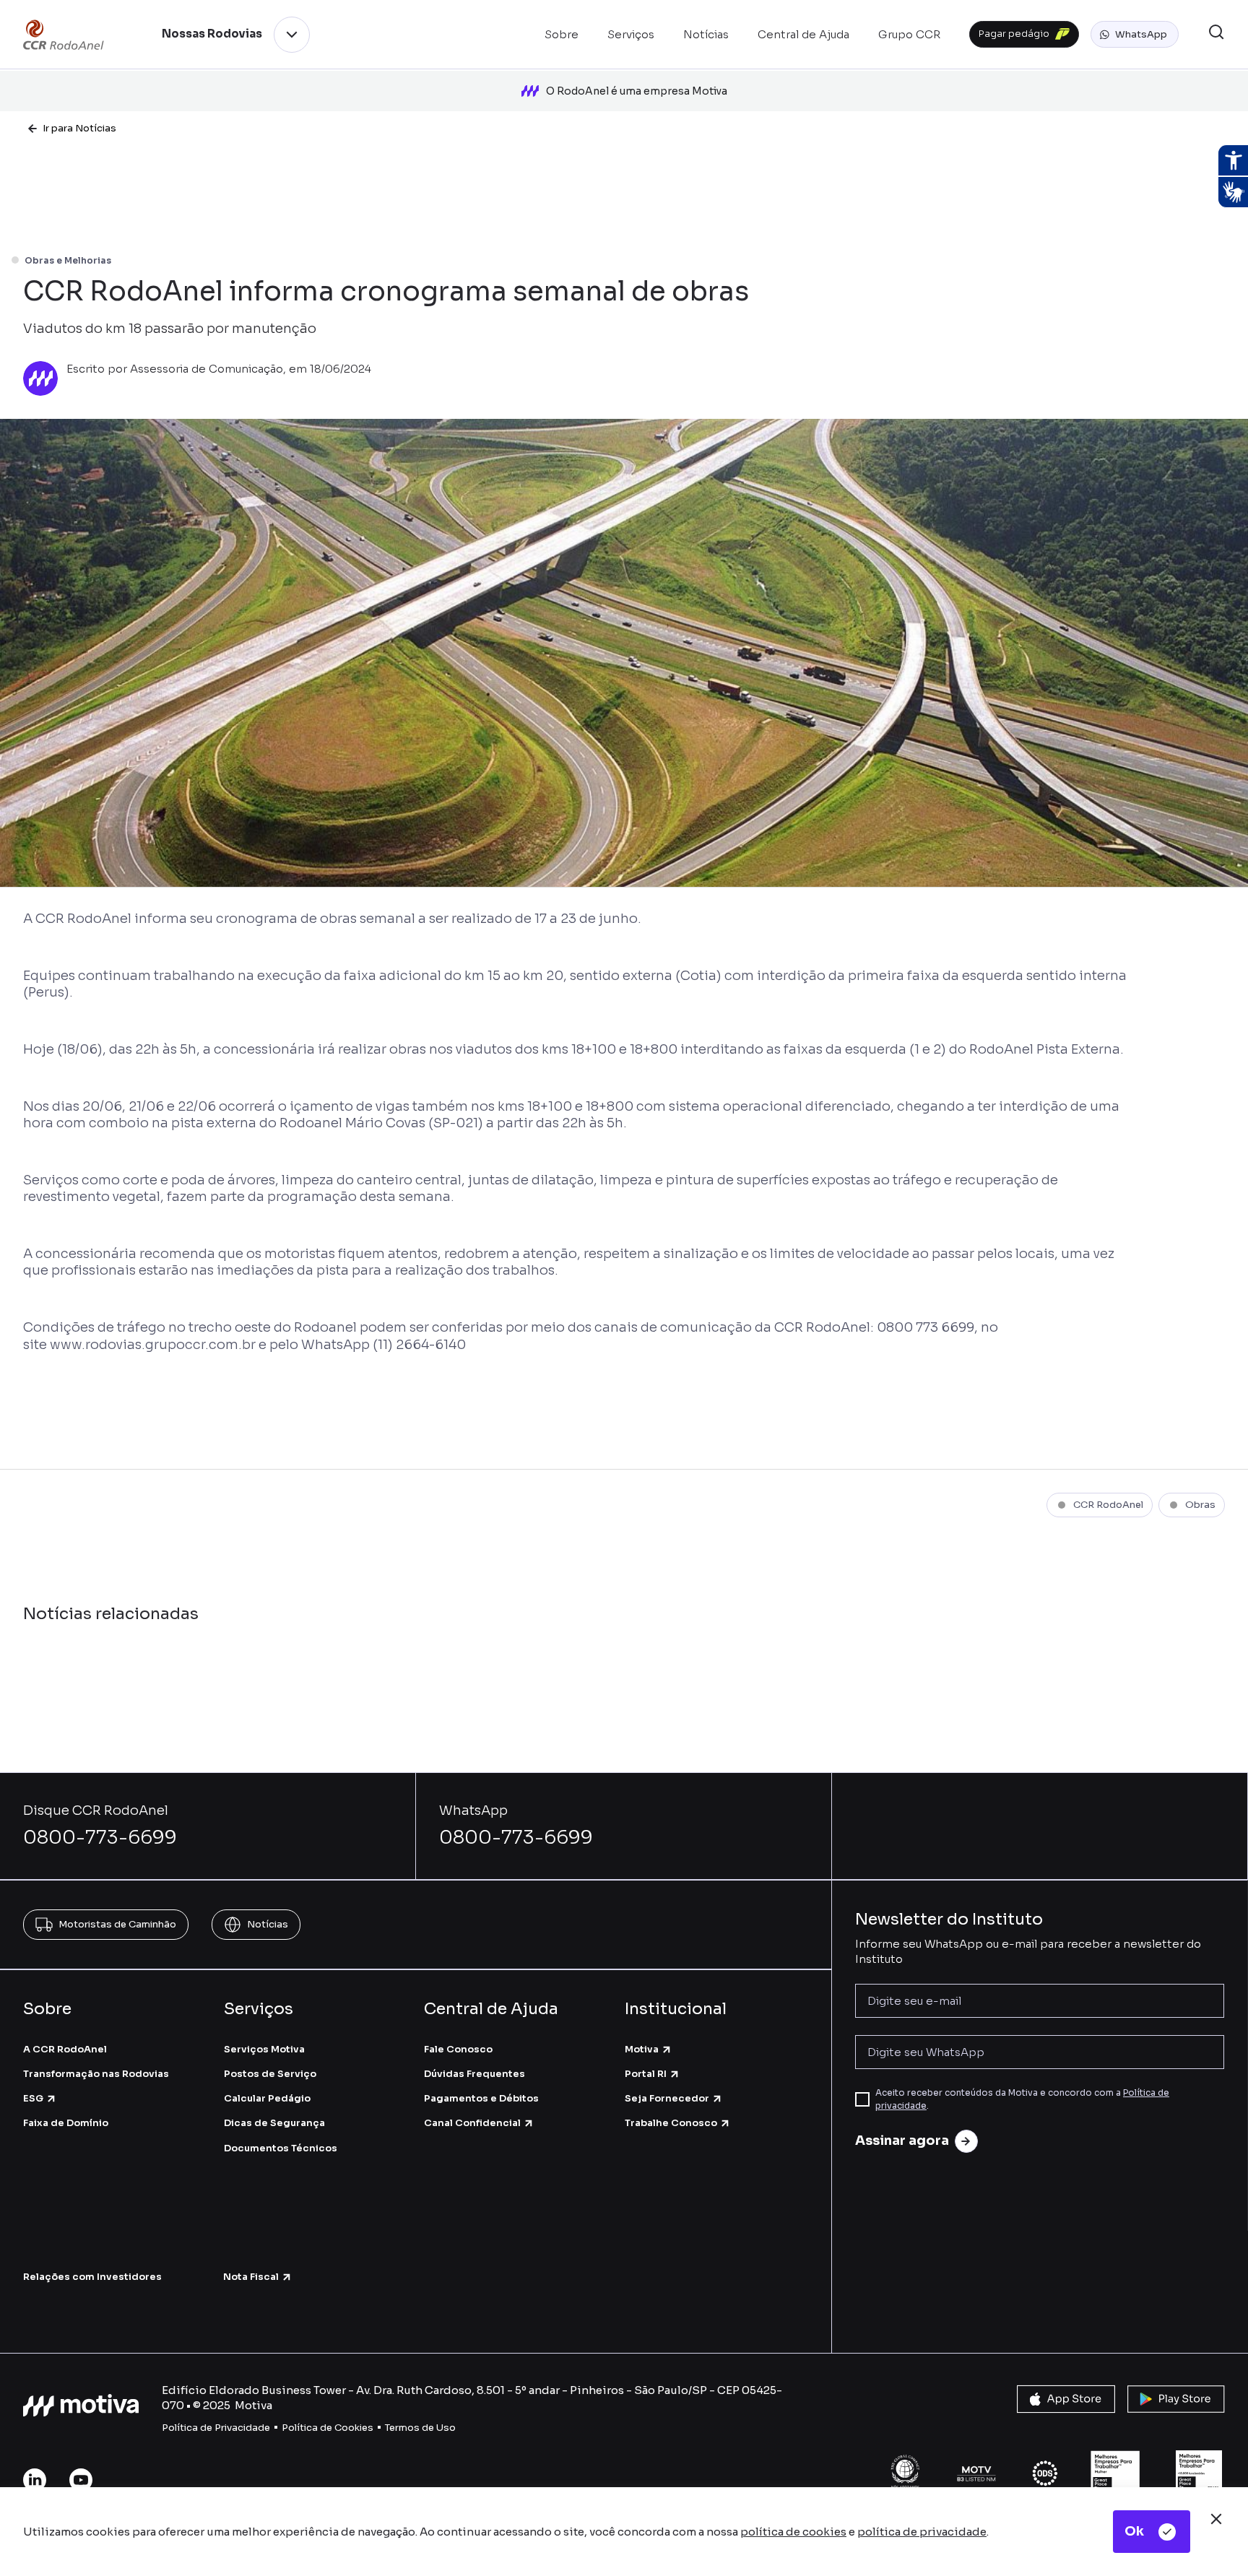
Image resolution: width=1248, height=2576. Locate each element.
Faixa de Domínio (66, 2123)
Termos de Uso (420, 2428)
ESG (33, 2098)
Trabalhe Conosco (671, 2123)
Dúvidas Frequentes (474, 2074)
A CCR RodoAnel (65, 2049)
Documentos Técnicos (281, 2148)
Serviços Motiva (264, 2049)
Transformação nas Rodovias (96, 2074)
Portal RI (646, 2074)
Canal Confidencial (472, 2123)
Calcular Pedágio (267, 2098)
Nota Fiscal (251, 2277)
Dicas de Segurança (274, 2123)
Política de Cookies (328, 2428)
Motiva (642, 2049)
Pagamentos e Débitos (481, 2098)
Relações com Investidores (92, 2277)
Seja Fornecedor (667, 2098)
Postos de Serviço (270, 2074)
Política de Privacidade (216, 2428)
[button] (1135, 35)
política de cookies (793, 2532)
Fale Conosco (458, 2049)
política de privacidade (922, 2532)
